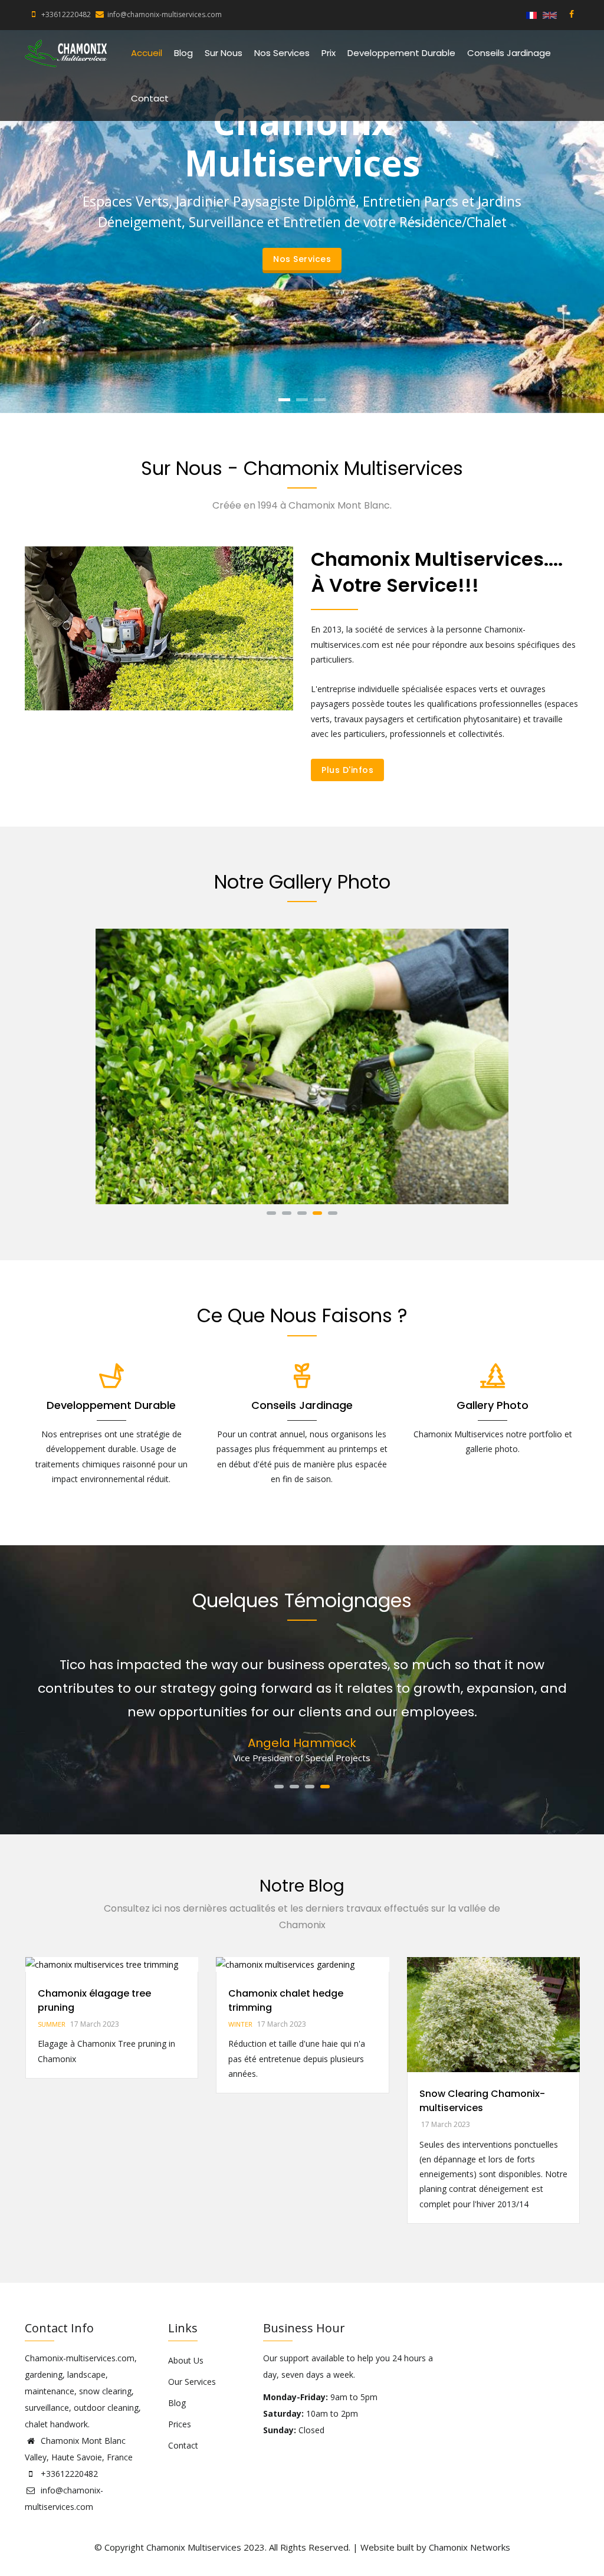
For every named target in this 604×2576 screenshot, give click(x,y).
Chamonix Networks (470, 2547)
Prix (329, 53)
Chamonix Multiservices (194, 2547)
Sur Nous (224, 53)
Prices (180, 2424)
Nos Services (282, 53)
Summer (33, 2024)
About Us (186, 2360)
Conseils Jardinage (509, 53)
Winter (223, 2024)
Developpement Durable (401, 53)
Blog (183, 53)
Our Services (192, 2382)
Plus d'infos (347, 770)
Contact (150, 98)
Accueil (147, 53)
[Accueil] (66, 54)
